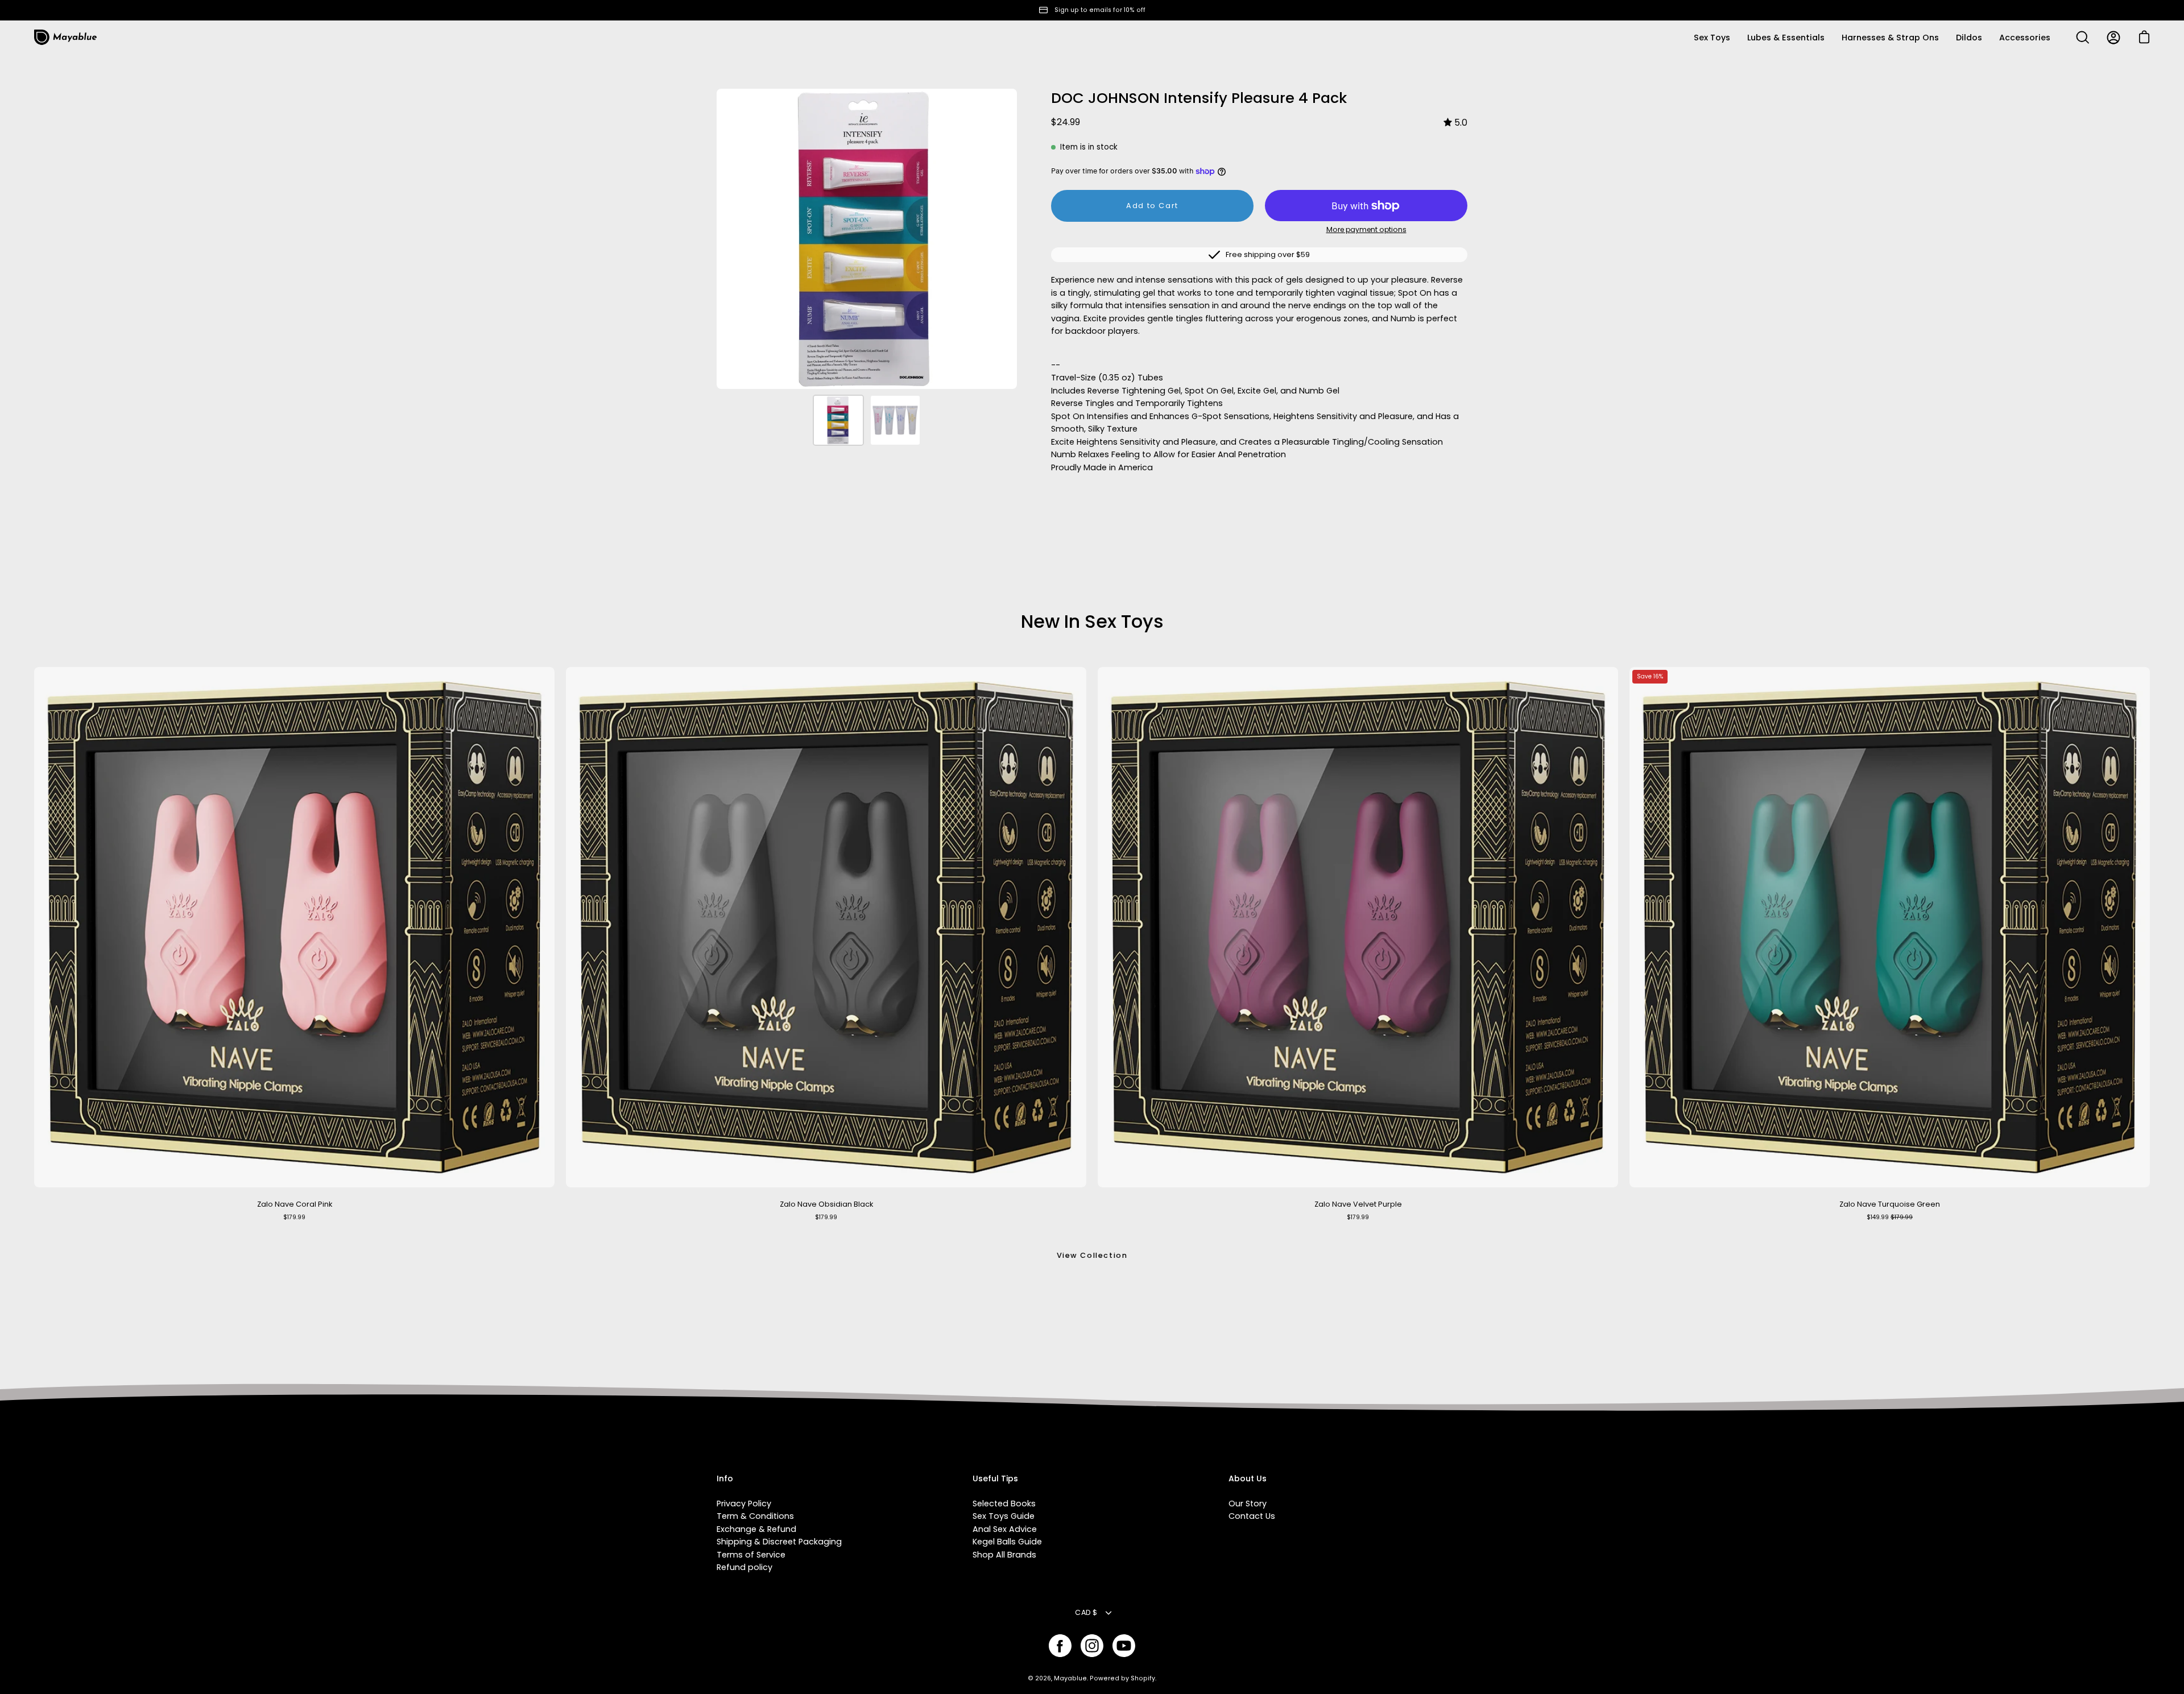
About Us (1248, 1479)
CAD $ (1086, 1612)
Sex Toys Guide (1004, 1516)
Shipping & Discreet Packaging (779, 1542)
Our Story (1248, 1504)
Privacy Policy (744, 1504)
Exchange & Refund (756, 1529)
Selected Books (1004, 1504)
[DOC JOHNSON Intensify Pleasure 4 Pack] (838, 420)
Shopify (1143, 1678)
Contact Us (1252, 1516)
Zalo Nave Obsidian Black (826, 1204)
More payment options (1366, 229)
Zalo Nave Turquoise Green (1890, 1204)
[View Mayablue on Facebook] (1060, 1646)
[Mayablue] (65, 38)
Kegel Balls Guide (1007, 1542)
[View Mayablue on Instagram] (1092, 1646)
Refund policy (744, 1567)
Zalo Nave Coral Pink (295, 1204)
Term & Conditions (755, 1516)
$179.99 (294, 1217)
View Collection (1092, 1255)
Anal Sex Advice (1005, 1529)
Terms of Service (751, 1555)
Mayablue (1070, 1678)
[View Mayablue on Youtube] (1124, 1646)
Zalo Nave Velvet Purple (1358, 1204)
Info (725, 1479)
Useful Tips (995, 1479)
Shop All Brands (1004, 1555)
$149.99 (1890, 1217)
